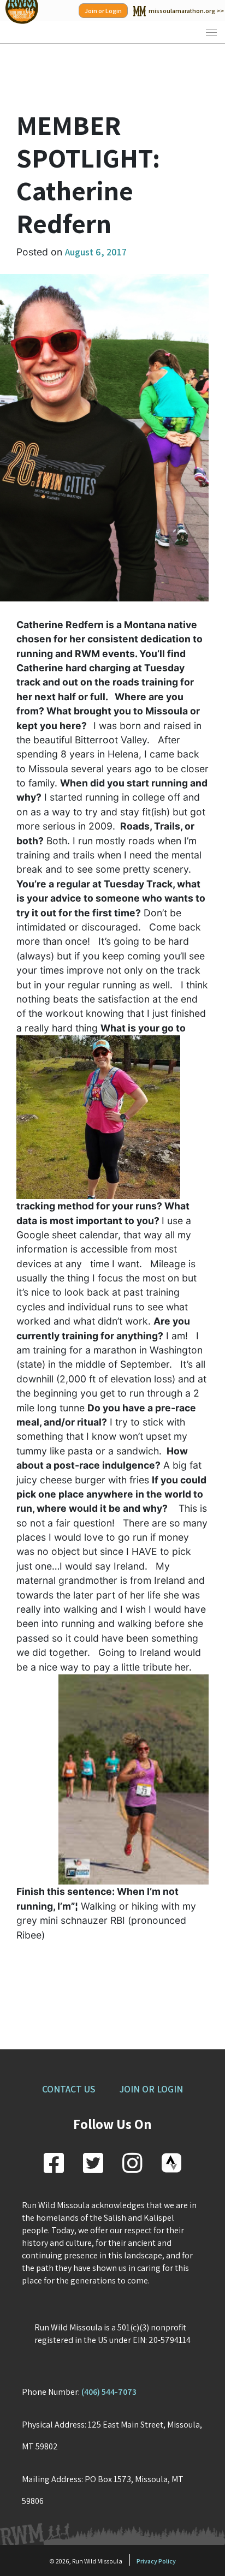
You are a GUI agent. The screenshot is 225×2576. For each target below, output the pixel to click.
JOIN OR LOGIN (151, 2089)
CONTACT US (69, 2089)
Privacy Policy (156, 2561)
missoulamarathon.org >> (186, 11)
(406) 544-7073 (109, 2392)
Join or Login (103, 11)
